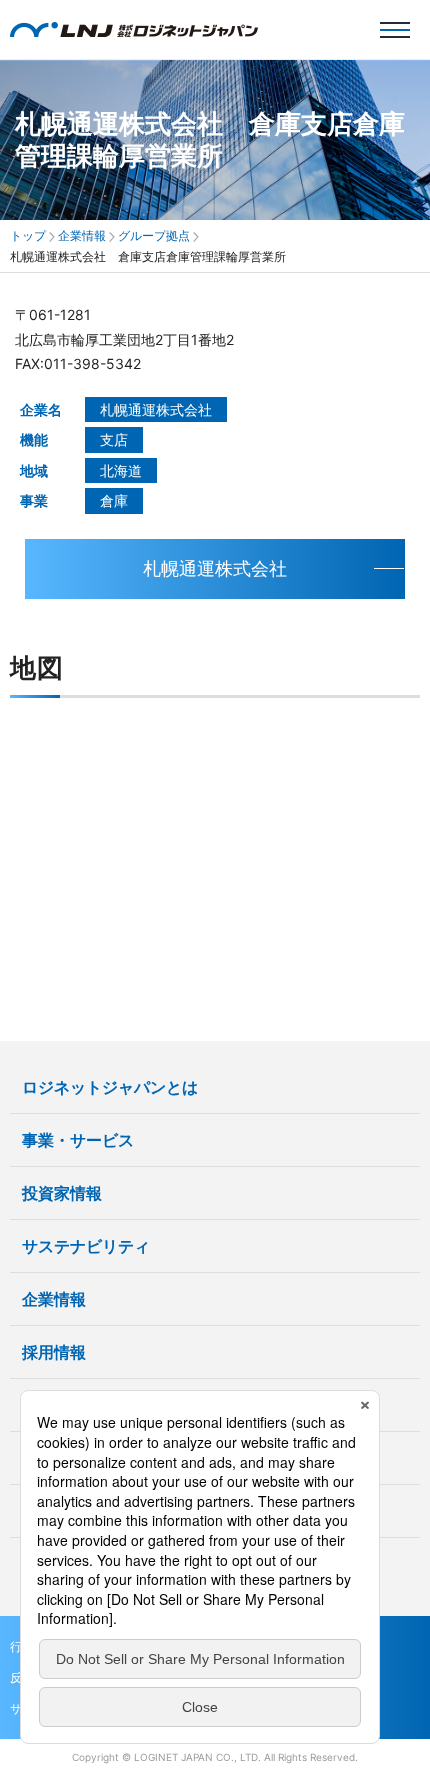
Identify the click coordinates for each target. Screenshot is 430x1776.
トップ (28, 235)
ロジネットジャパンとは (110, 1087)
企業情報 (82, 235)
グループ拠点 (154, 235)
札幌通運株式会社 (215, 568)
